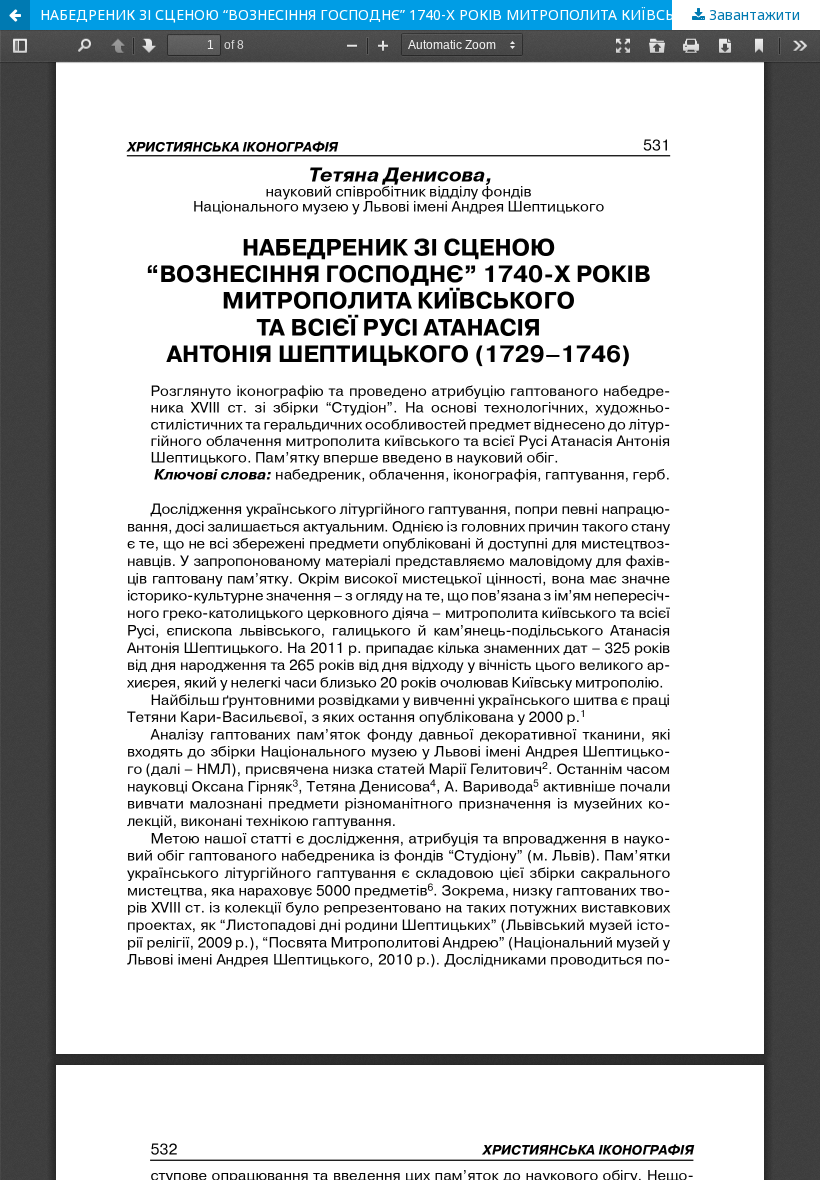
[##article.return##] (15, 15)
